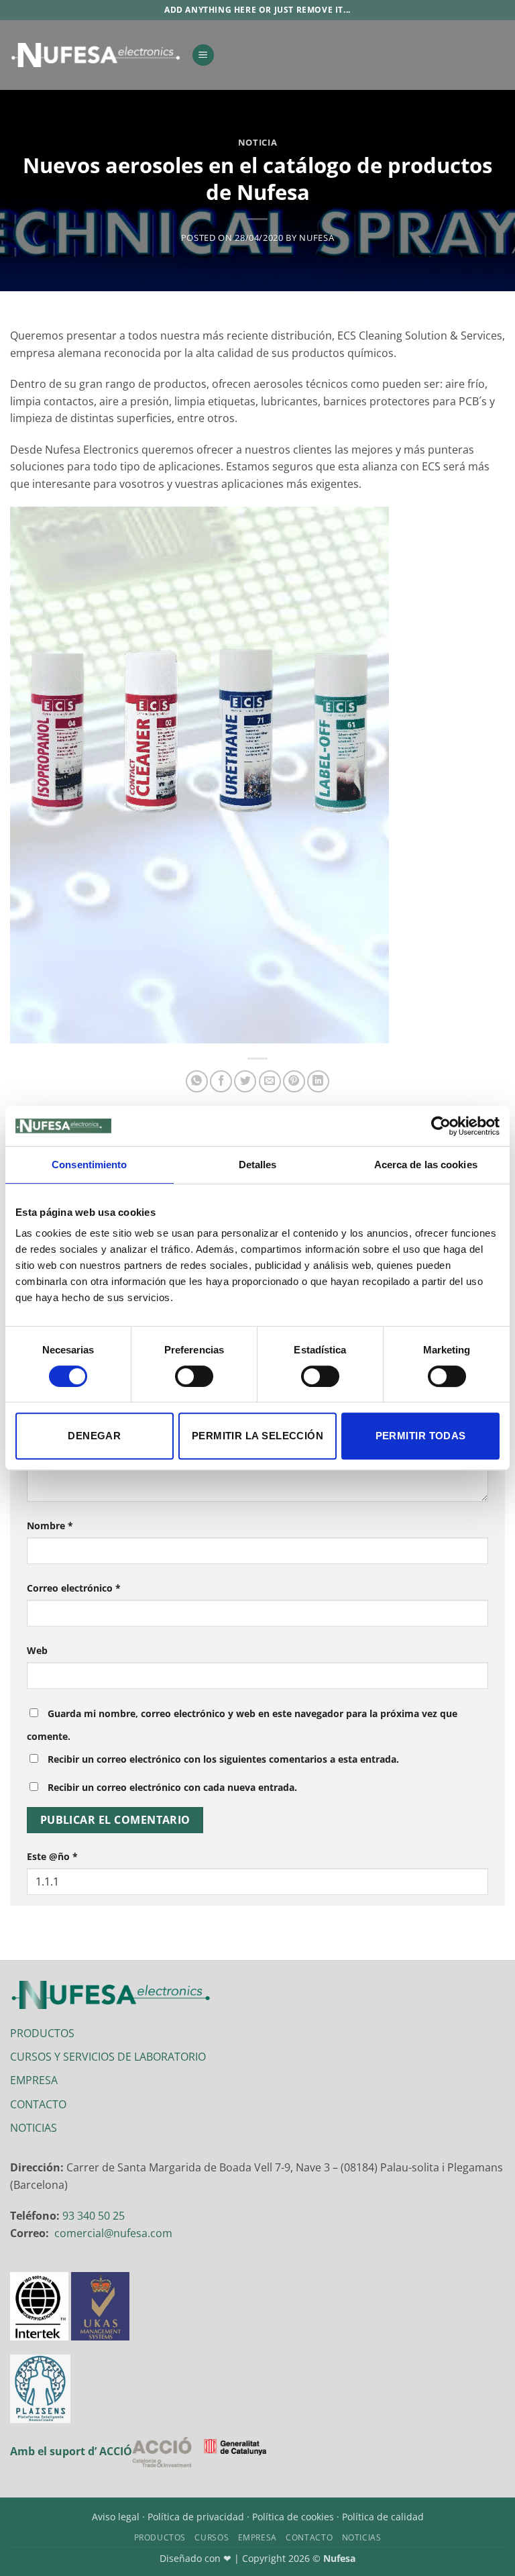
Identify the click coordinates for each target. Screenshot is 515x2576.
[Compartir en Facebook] (221, 1081)
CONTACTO (38, 2104)
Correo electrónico (74, 1588)
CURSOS (212, 2537)
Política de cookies (293, 2517)
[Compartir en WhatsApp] (197, 1081)
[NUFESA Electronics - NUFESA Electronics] (96, 55)
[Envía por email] (270, 1081)
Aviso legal (116, 2517)
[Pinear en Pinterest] (294, 1081)
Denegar (94, 1436)
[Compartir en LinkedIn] (318, 1081)
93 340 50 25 (94, 2216)
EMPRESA (34, 2080)
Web (37, 1650)
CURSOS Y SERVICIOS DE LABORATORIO (108, 2057)
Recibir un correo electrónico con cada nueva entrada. (172, 1787)
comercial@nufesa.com (113, 2233)
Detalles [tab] (258, 1165)
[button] (203, 55)
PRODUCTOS (42, 2033)
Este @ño (52, 1856)
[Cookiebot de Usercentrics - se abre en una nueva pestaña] (441, 1126)
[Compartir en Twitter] (245, 1081)
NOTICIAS (34, 2128)
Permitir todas (421, 1436)
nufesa (317, 238)
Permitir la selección (257, 1436)
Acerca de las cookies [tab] (426, 1165)
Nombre (50, 1526)
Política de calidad (383, 2517)
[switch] (194, 1376)
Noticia (258, 142)
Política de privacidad (196, 2517)
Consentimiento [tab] (89, 1165)
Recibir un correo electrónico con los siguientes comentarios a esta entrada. (223, 1759)
